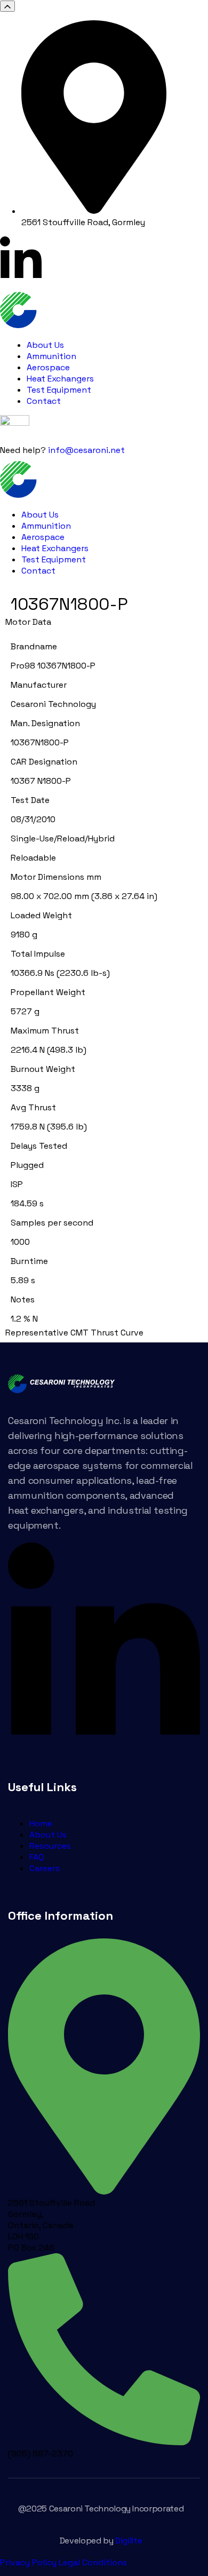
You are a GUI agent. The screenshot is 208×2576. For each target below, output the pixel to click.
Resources (50, 1846)
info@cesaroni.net (86, 450)
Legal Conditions (93, 2562)
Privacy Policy (28, 2562)
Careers (45, 1868)
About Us (48, 1835)
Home (41, 1823)
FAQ (37, 1857)
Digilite (129, 2541)
